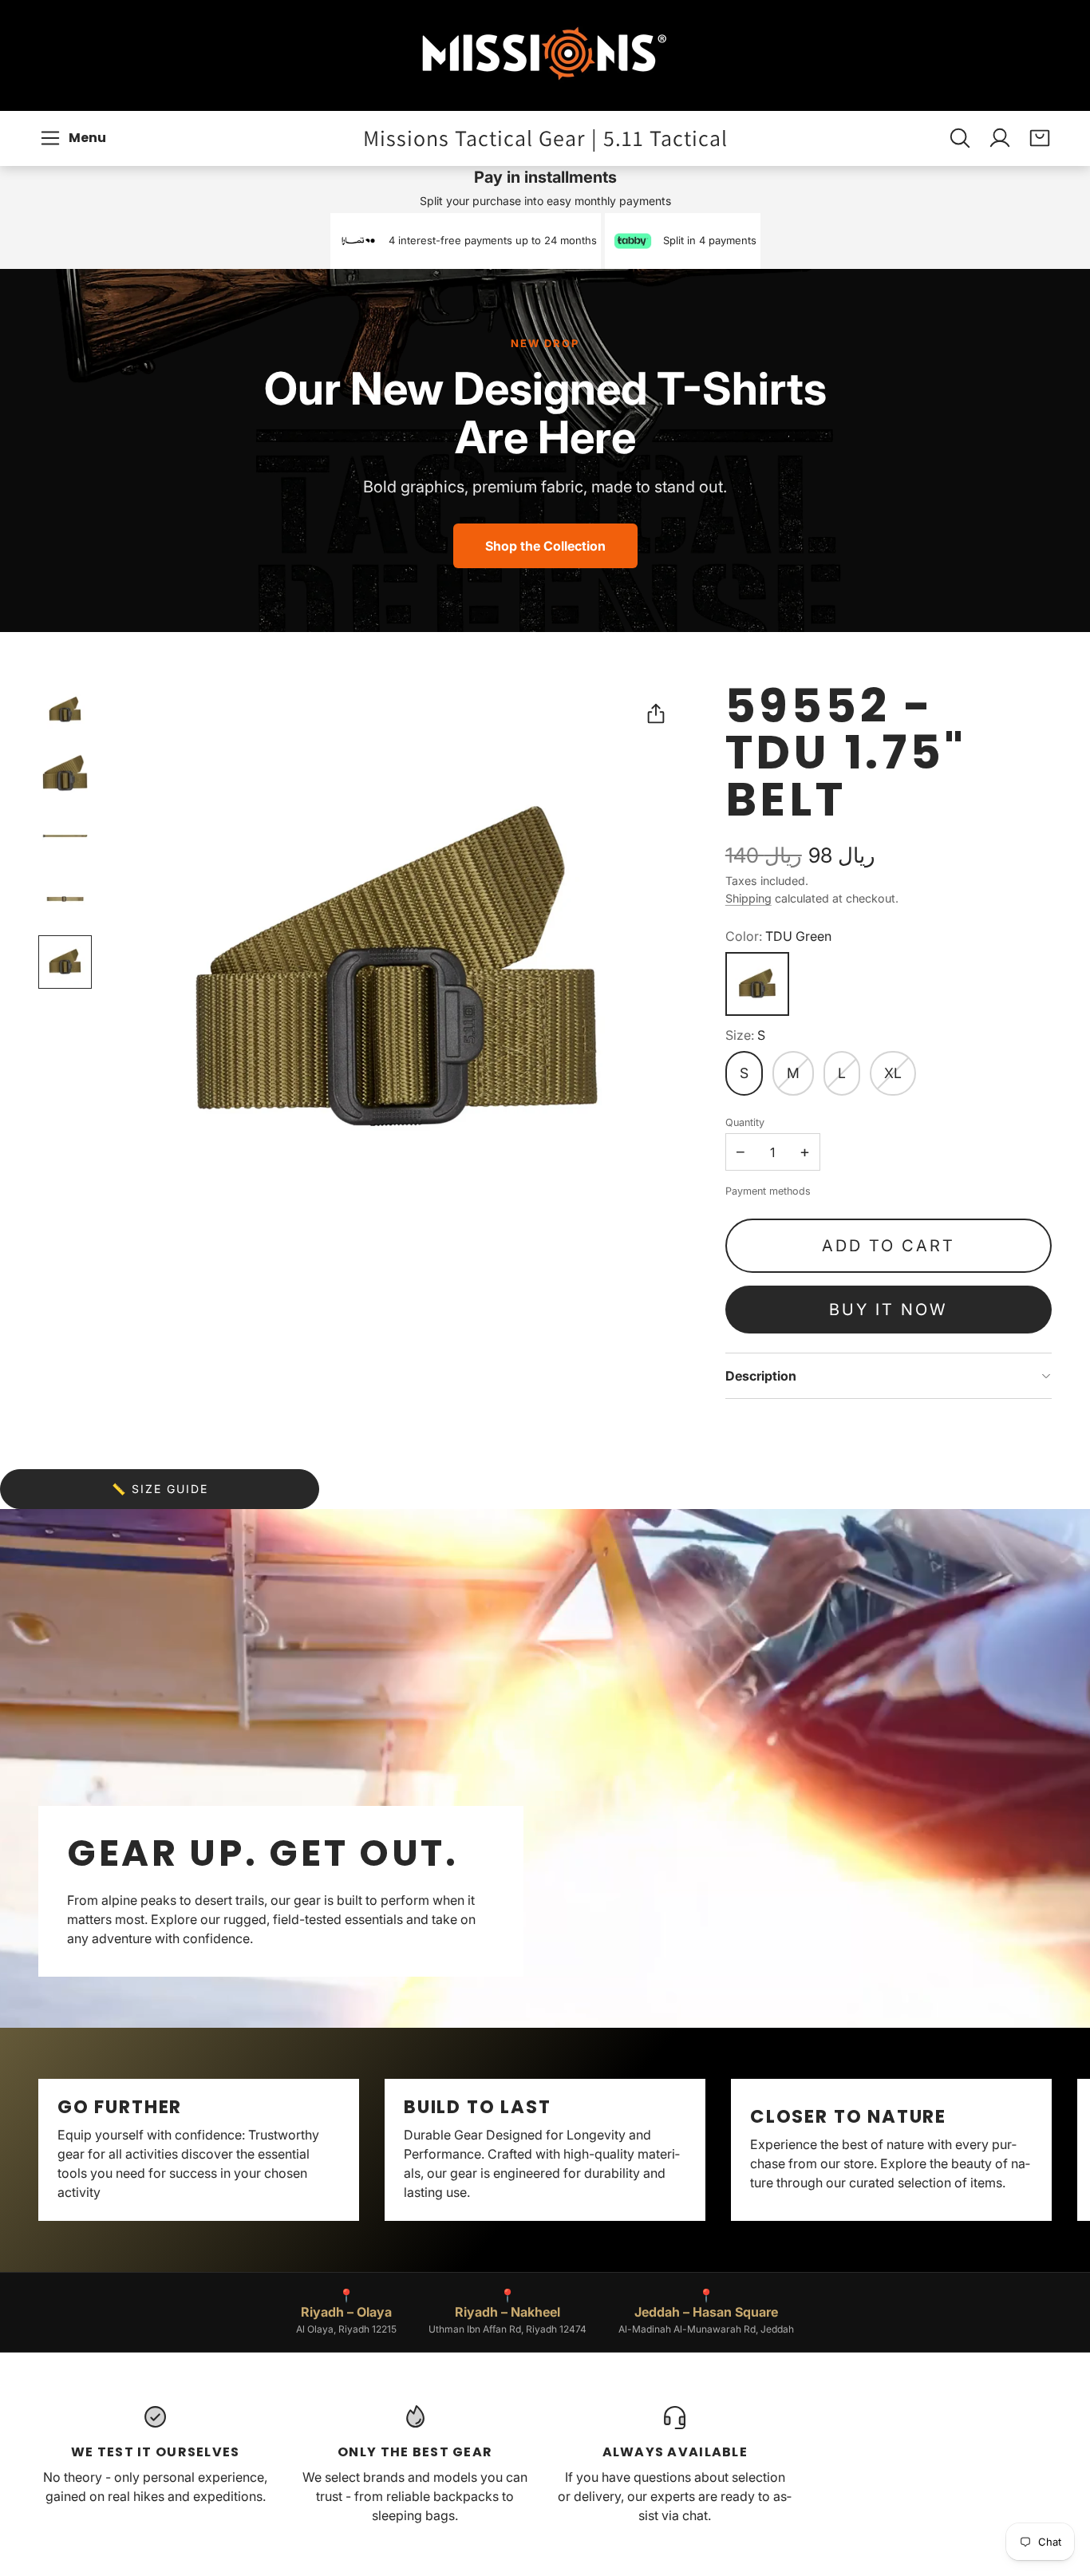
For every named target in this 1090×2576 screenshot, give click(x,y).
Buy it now (888, 1310)
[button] (75, 138)
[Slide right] (1052, 2150)
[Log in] (1000, 138)
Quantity (745, 1122)
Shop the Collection (545, 546)
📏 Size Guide (160, 1489)
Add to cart (889, 1246)
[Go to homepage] (545, 55)
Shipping (748, 898)
